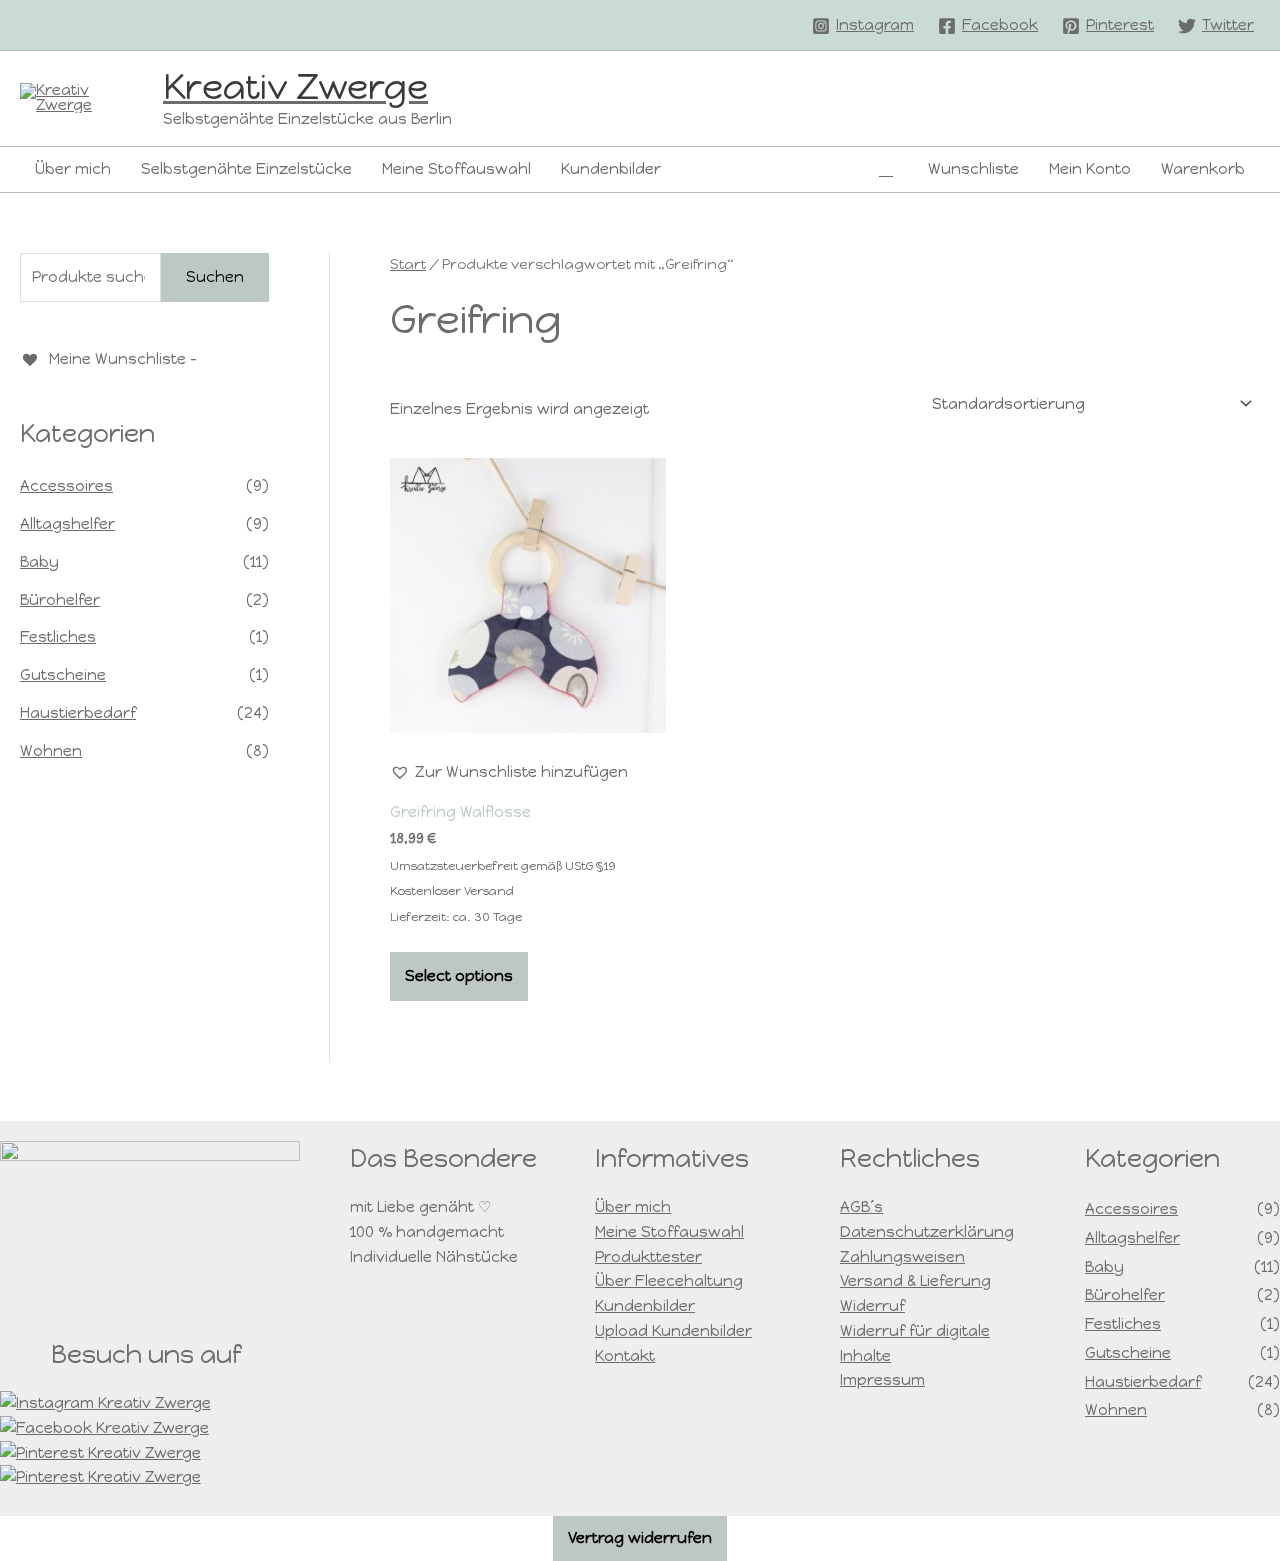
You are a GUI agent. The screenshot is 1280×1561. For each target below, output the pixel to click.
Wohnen (51, 751)
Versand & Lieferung (915, 1281)
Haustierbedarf (78, 713)
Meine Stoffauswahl (456, 169)
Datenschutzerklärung (927, 1232)
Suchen (215, 277)
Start (408, 264)
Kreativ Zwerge (295, 87)
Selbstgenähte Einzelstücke (246, 169)
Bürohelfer (60, 600)
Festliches (58, 637)
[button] (886, 169)
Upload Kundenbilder (673, 1331)
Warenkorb (1203, 169)
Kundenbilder (611, 169)
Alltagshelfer (67, 524)
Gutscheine (63, 675)
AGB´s (861, 1207)
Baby (39, 562)
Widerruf (872, 1306)
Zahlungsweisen (902, 1257)
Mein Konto (1090, 169)
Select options (459, 976)
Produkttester (648, 1257)
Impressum (882, 1380)
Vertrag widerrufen (640, 1538)
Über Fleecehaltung (669, 1281)
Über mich (73, 169)
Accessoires (66, 486)
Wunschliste (973, 169)
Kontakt (625, 1356)
